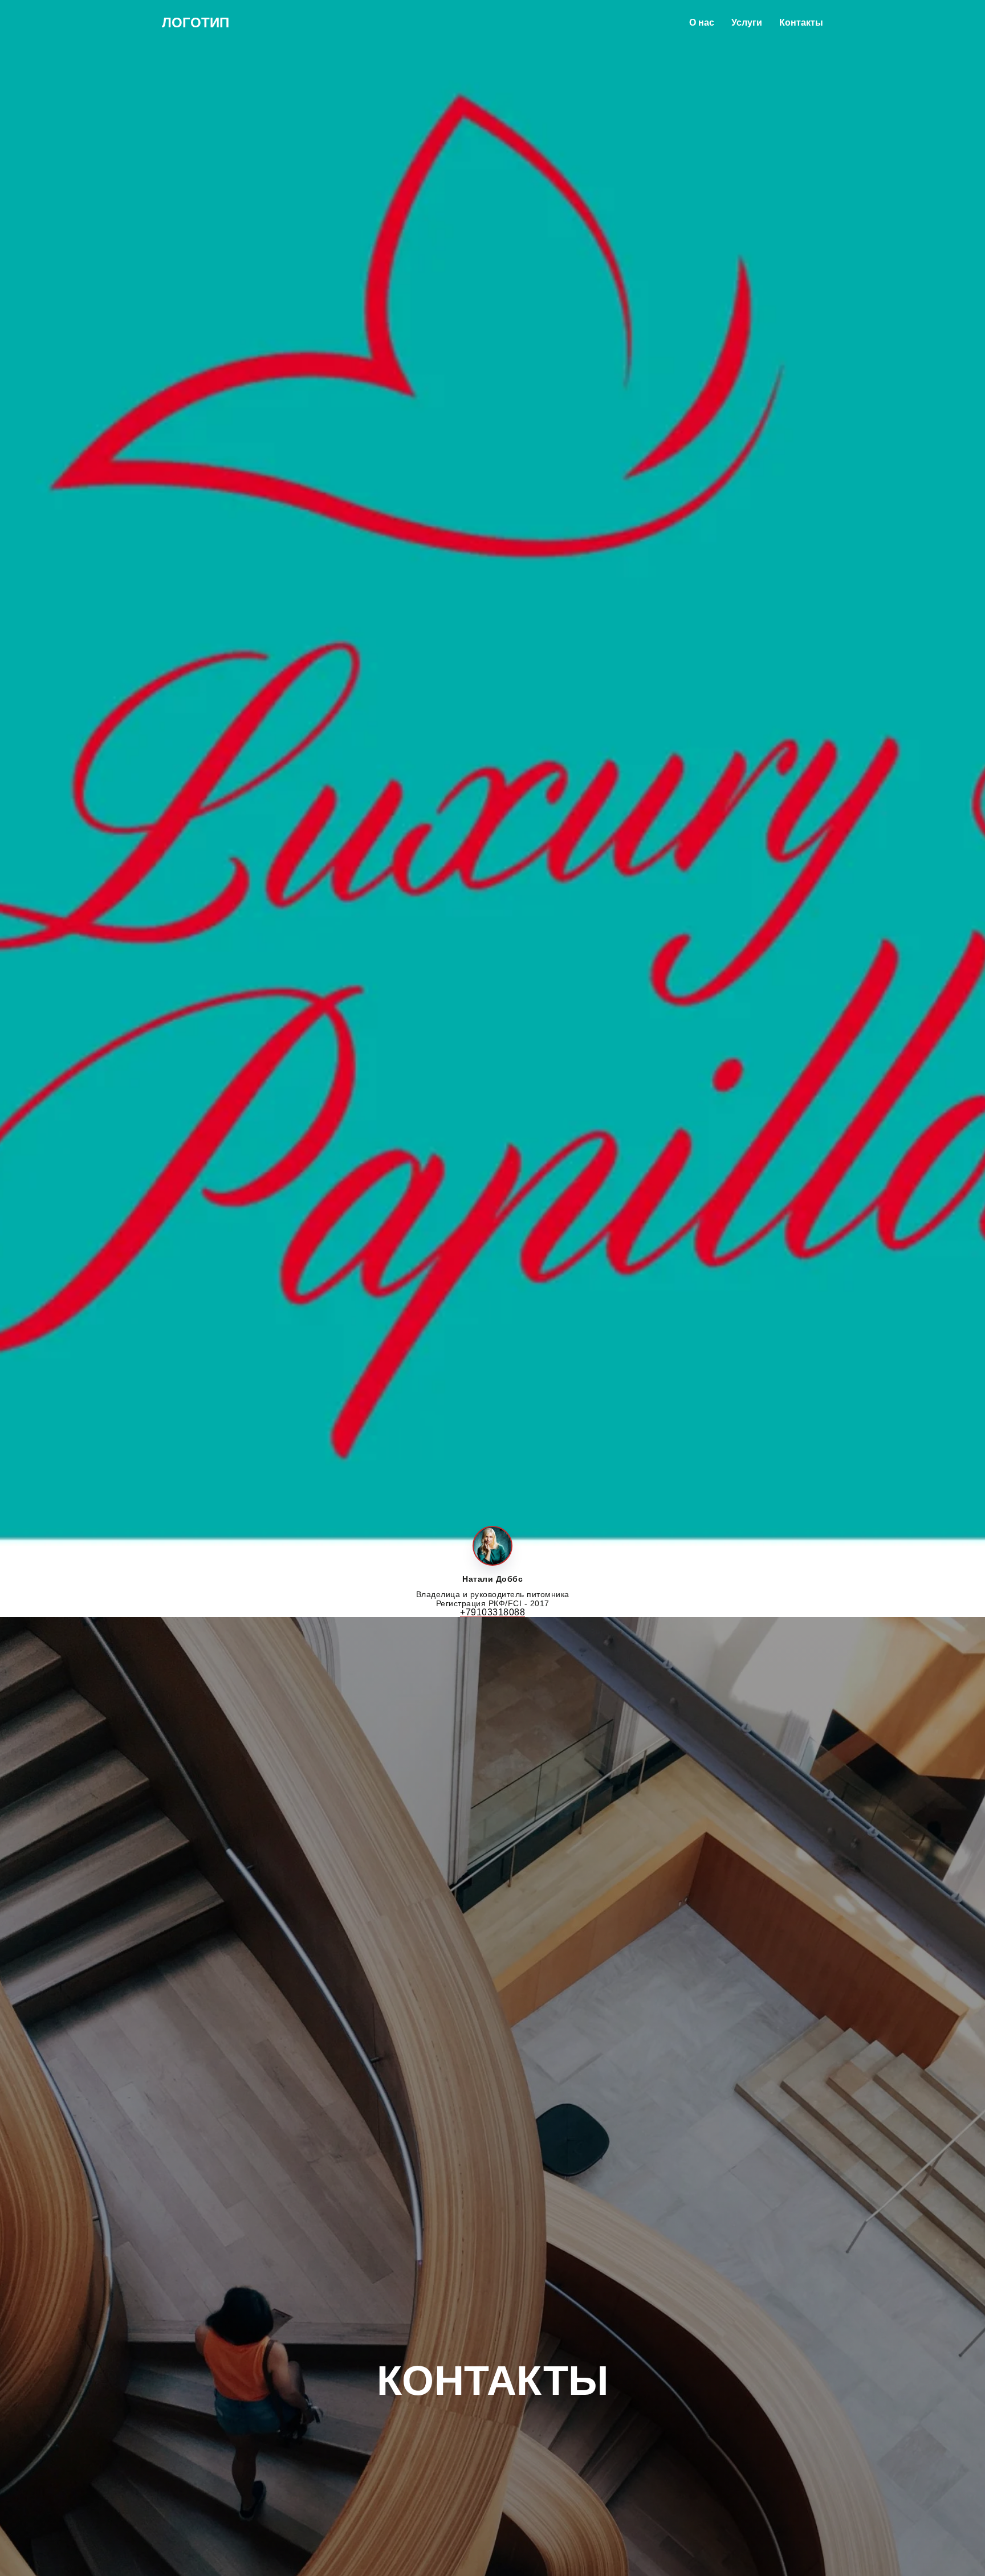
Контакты (801, 23)
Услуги (747, 23)
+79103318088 (492, 1612)
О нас (702, 23)
